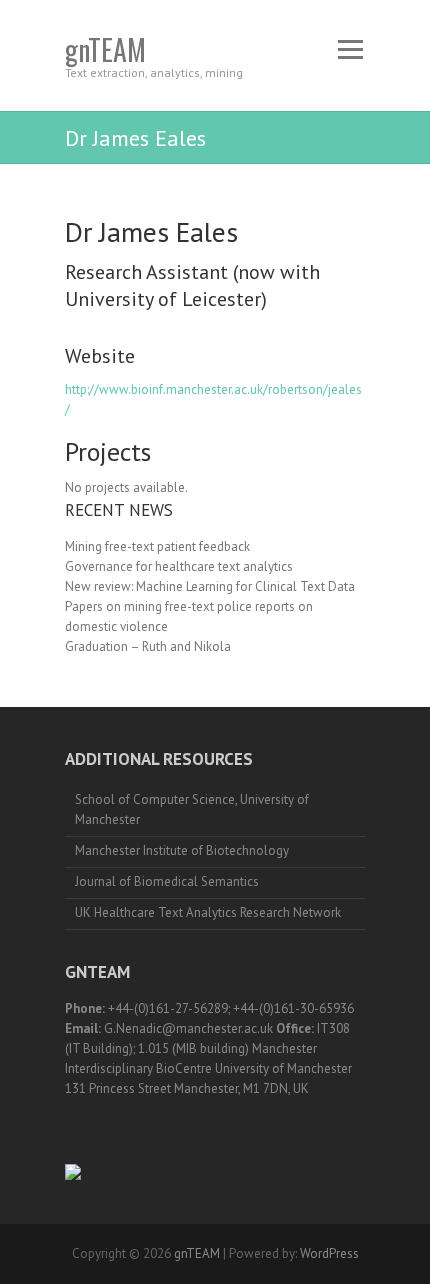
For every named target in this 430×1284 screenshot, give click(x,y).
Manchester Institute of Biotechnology (182, 850)
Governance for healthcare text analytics (179, 566)
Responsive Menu (350, 49)
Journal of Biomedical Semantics (167, 881)
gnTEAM (105, 49)
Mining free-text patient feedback (157, 546)
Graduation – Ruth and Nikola (148, 646)
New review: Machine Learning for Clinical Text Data (210, 586)
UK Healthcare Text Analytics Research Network (208, 912)
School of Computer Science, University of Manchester (192, 809)
